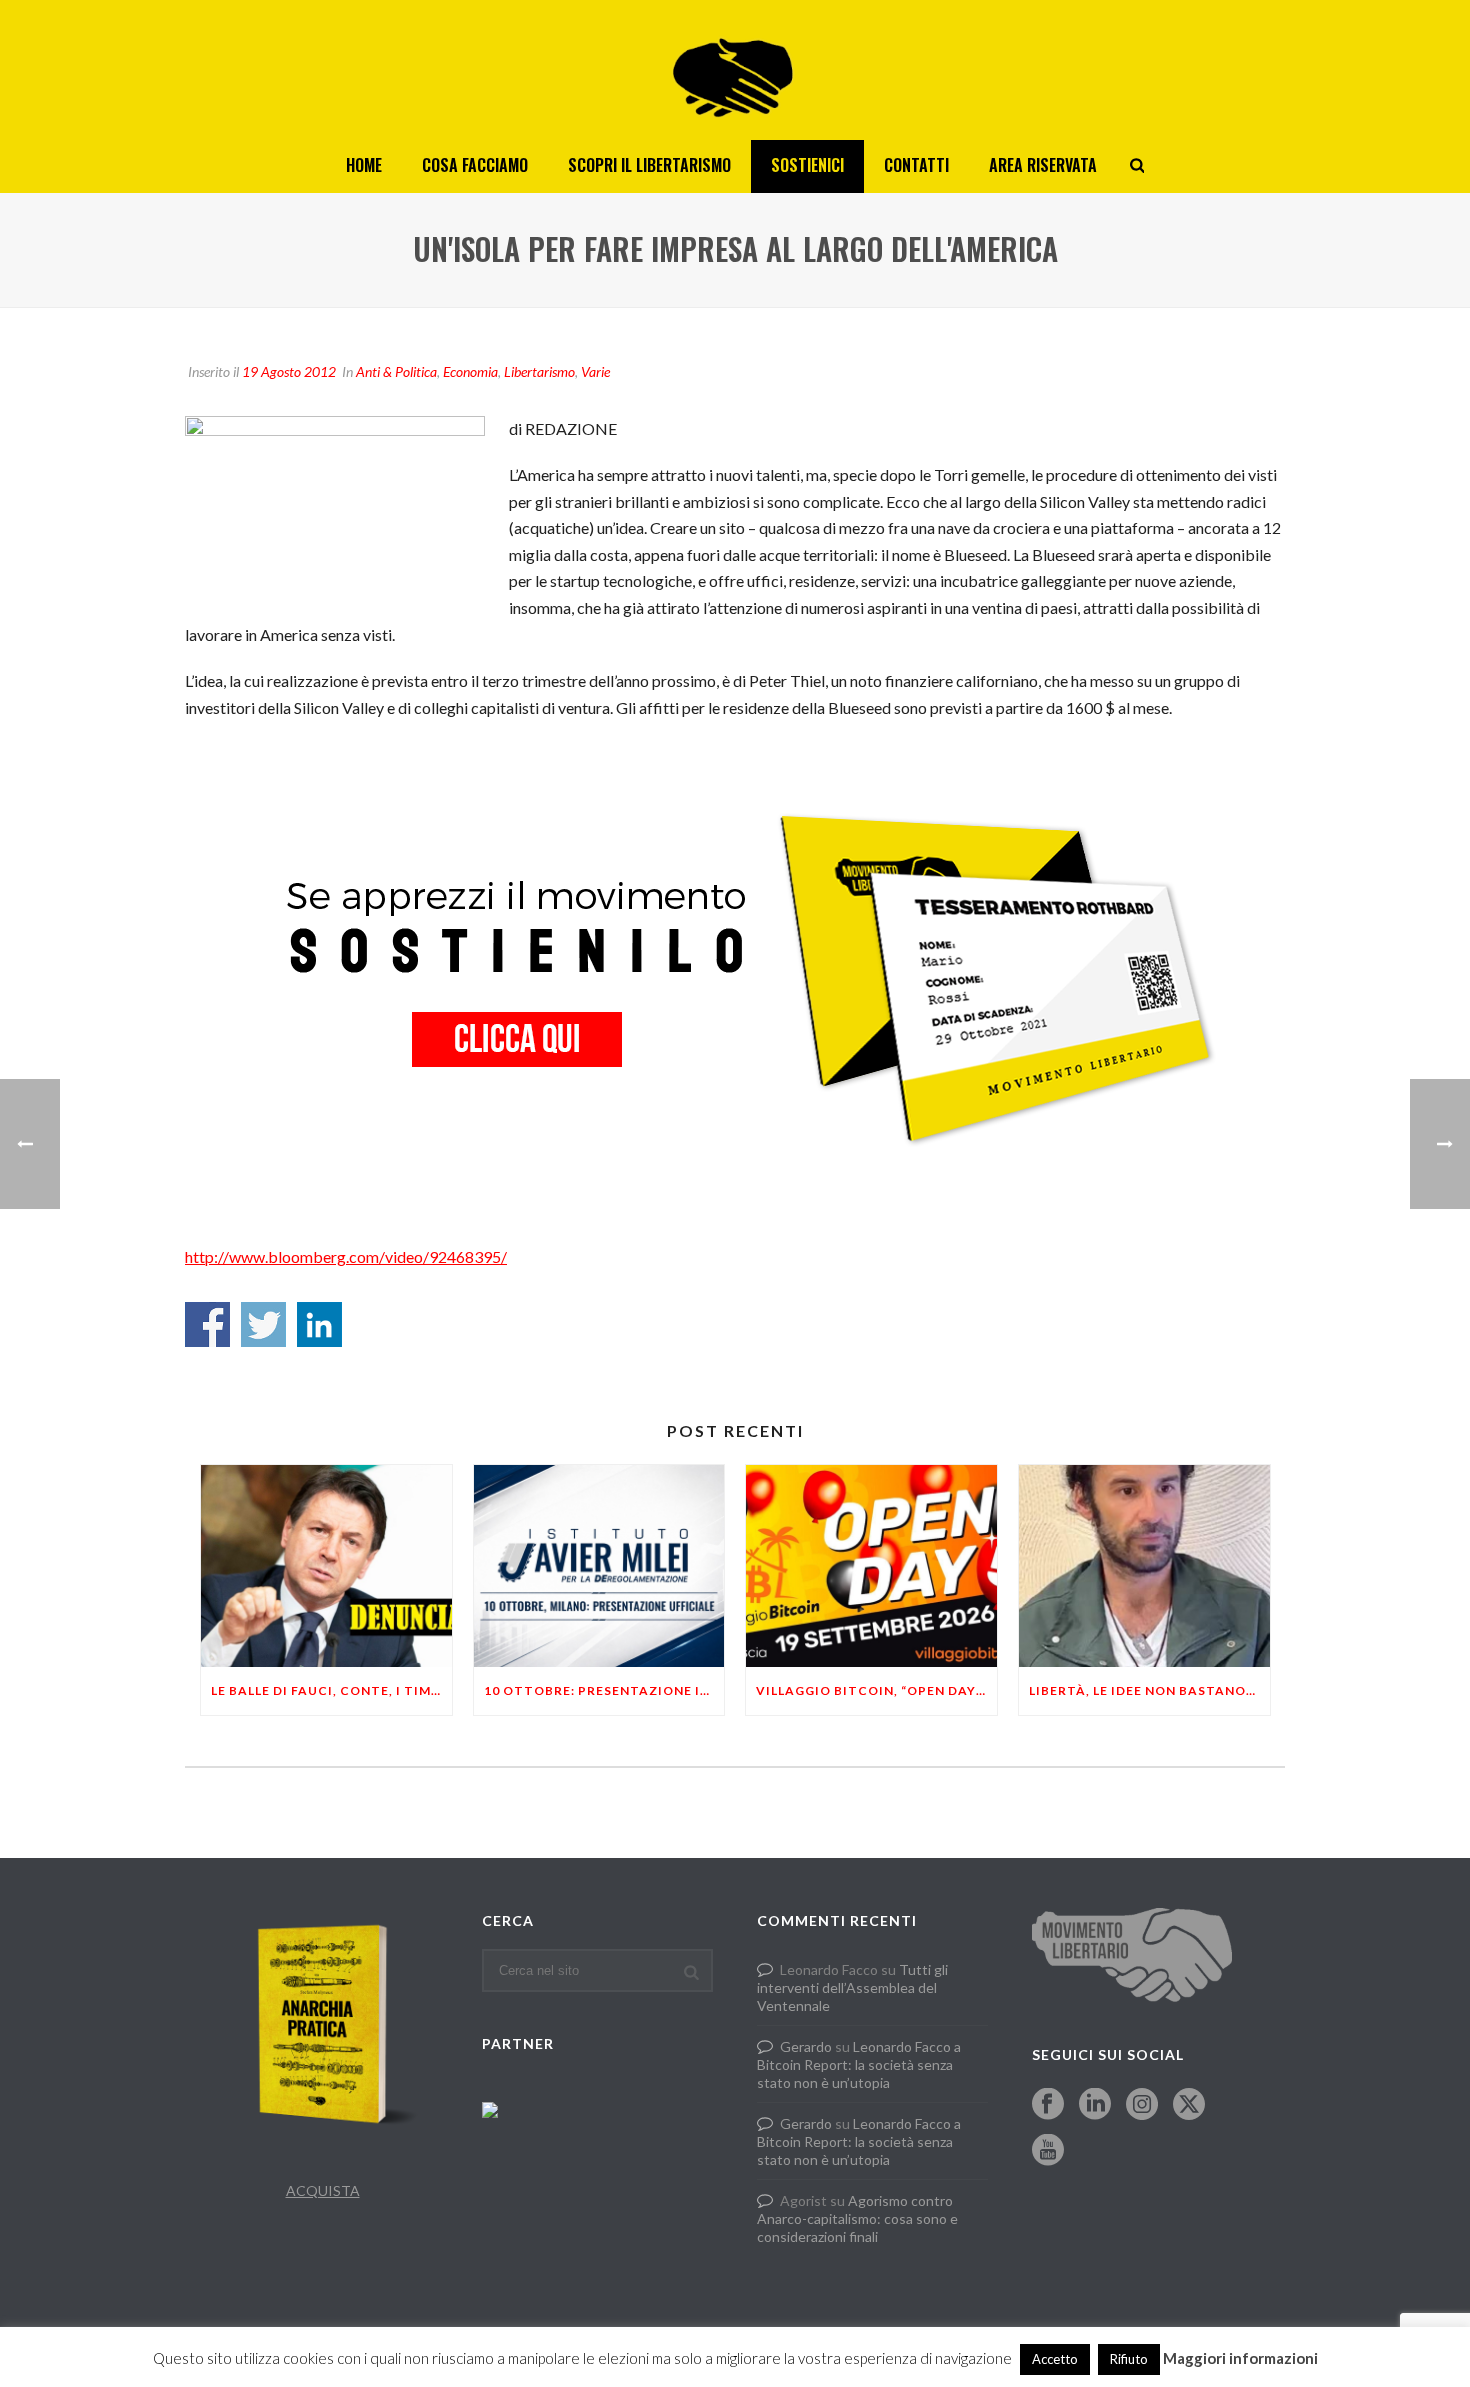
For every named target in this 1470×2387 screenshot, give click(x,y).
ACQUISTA (323, 2190)
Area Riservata (1043, 165)
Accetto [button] (1055, 2359)
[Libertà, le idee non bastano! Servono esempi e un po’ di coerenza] (1144, 1565)
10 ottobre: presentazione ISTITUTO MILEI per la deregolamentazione (604, 1690)
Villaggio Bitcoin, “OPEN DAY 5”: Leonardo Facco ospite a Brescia (876, 1690)
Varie (595, 371)
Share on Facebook (207, 1324)
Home (364, 165)
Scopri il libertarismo (649, 165)
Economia (470, 371)
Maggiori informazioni (1240, 2358)
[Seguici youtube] (1048, 2151)
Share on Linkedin (319, 1324)
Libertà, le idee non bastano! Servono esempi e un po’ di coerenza (1149, 1690)
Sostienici (807, 165)
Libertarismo (539, 371)
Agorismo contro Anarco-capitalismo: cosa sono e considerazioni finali (857, 2218)
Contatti (916, 165)
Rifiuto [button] (1129, 2359)
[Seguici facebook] (1048, 2105)
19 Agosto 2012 (289, 371)
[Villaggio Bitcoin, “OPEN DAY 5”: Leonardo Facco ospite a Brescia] (871, 1565)
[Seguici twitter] (1189, 2105)
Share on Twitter (263, 1324)
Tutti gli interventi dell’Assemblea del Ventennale (852, 1987)
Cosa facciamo (475, 165)
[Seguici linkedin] (1095, 2105)
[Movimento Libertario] (735, 70)
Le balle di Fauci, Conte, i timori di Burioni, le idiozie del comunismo (331, 1690)
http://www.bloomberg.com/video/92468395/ (346, 1256)
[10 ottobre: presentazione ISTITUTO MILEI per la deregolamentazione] (599, 1565)
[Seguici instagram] (1142, 2105)
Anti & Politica (396, 371)
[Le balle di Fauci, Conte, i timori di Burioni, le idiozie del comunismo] (326, 1565)
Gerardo (806, 2046)
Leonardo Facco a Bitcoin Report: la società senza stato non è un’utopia (859, 2064)
